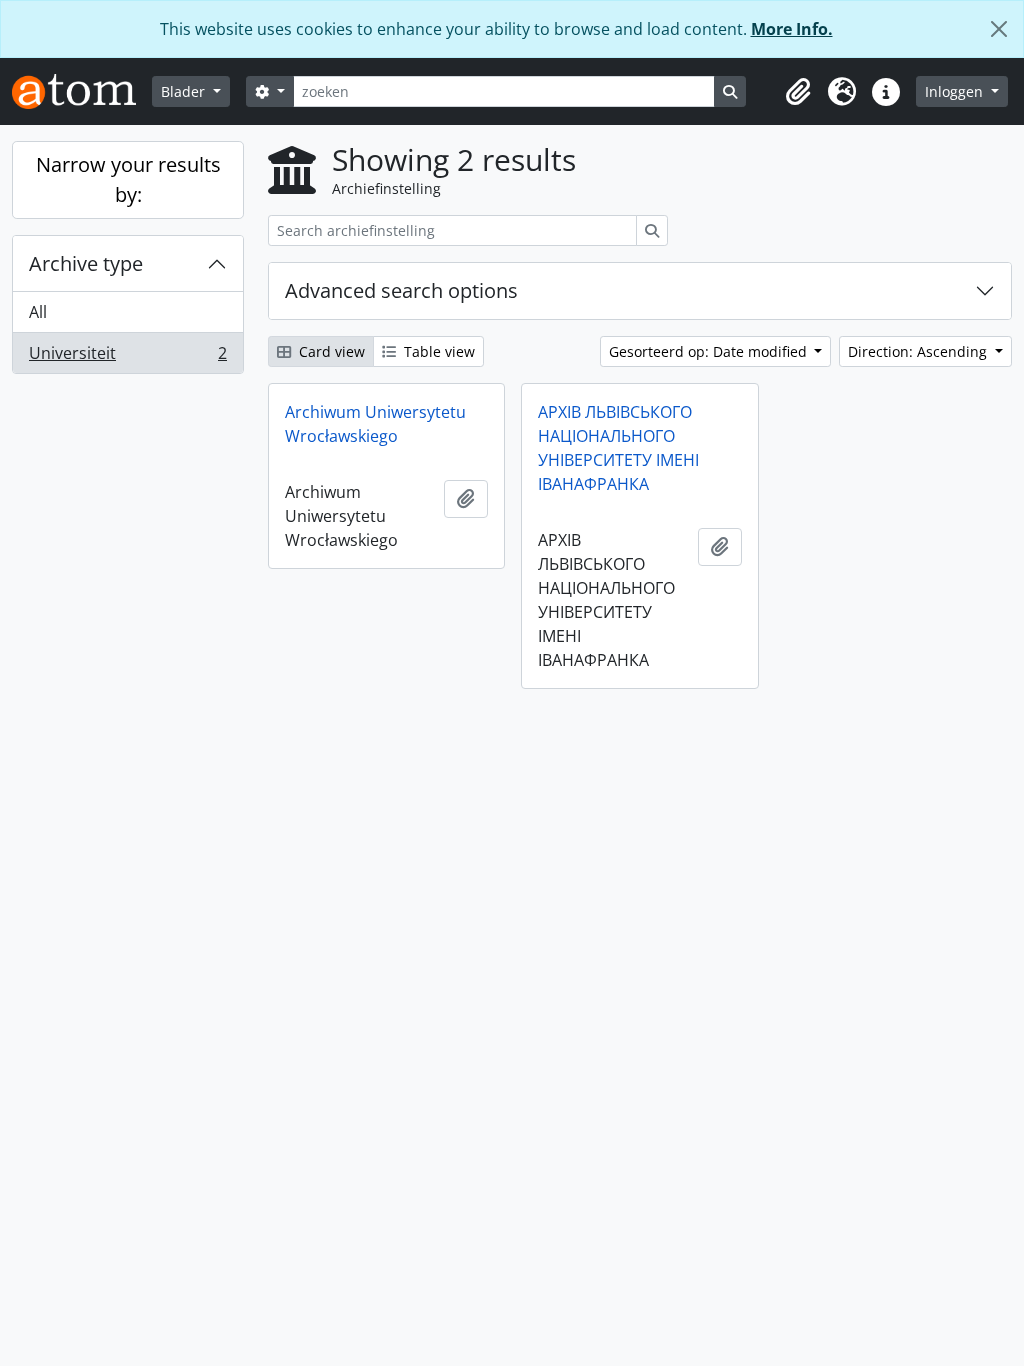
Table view (437, 351)
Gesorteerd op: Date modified (710, 351)
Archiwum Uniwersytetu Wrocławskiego (375, 424)
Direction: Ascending (919, 351)
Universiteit (127, 357)
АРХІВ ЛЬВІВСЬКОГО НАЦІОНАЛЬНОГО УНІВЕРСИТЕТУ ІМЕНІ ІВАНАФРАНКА (618, 448)
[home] (82, 91)
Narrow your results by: (128, 179)
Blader (185, 91)
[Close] (999, 29)
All (38, 312)
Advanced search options (401, 290)
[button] (798, 92)
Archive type (86, 263)
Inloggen (956, 91)
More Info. (792, 29)
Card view (330, 351)
